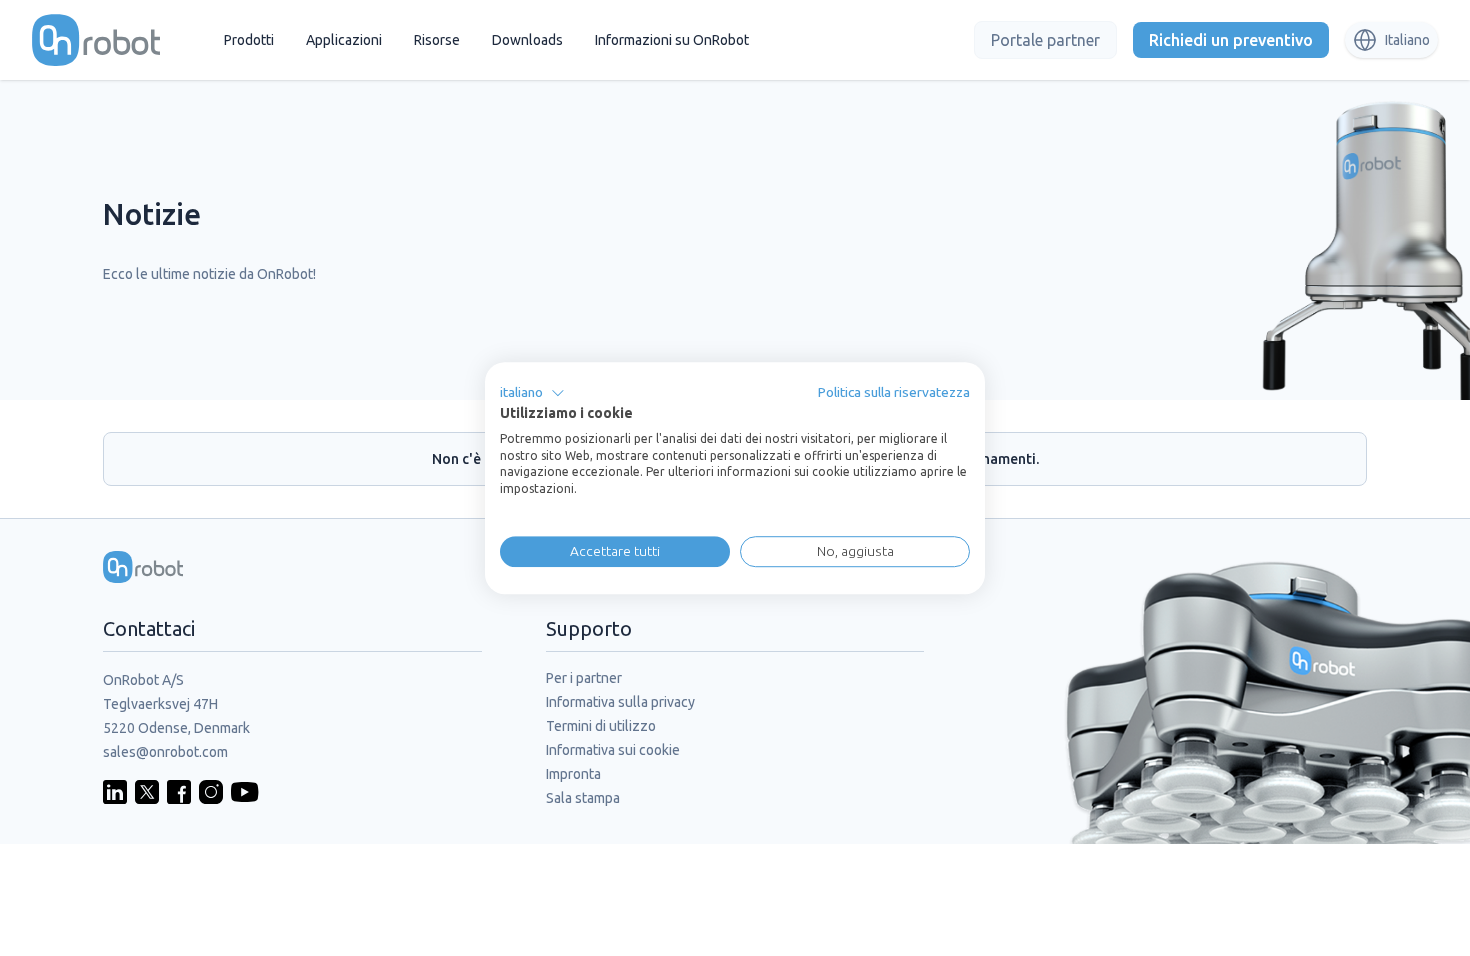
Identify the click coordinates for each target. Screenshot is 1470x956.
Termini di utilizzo (601, 726)
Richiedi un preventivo (1231, 40)
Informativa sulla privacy (620, 702)
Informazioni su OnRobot (672, 40)
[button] (532, 393)
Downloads (527, 40)
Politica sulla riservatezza (894, 392)
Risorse (437, 40)
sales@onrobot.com (165, 752)
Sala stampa (583, 798)
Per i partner (584, 678)
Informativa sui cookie (613, 750)
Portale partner (1045, 40)
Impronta (573, 774)
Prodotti (249, 40)
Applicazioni (344, 40)
